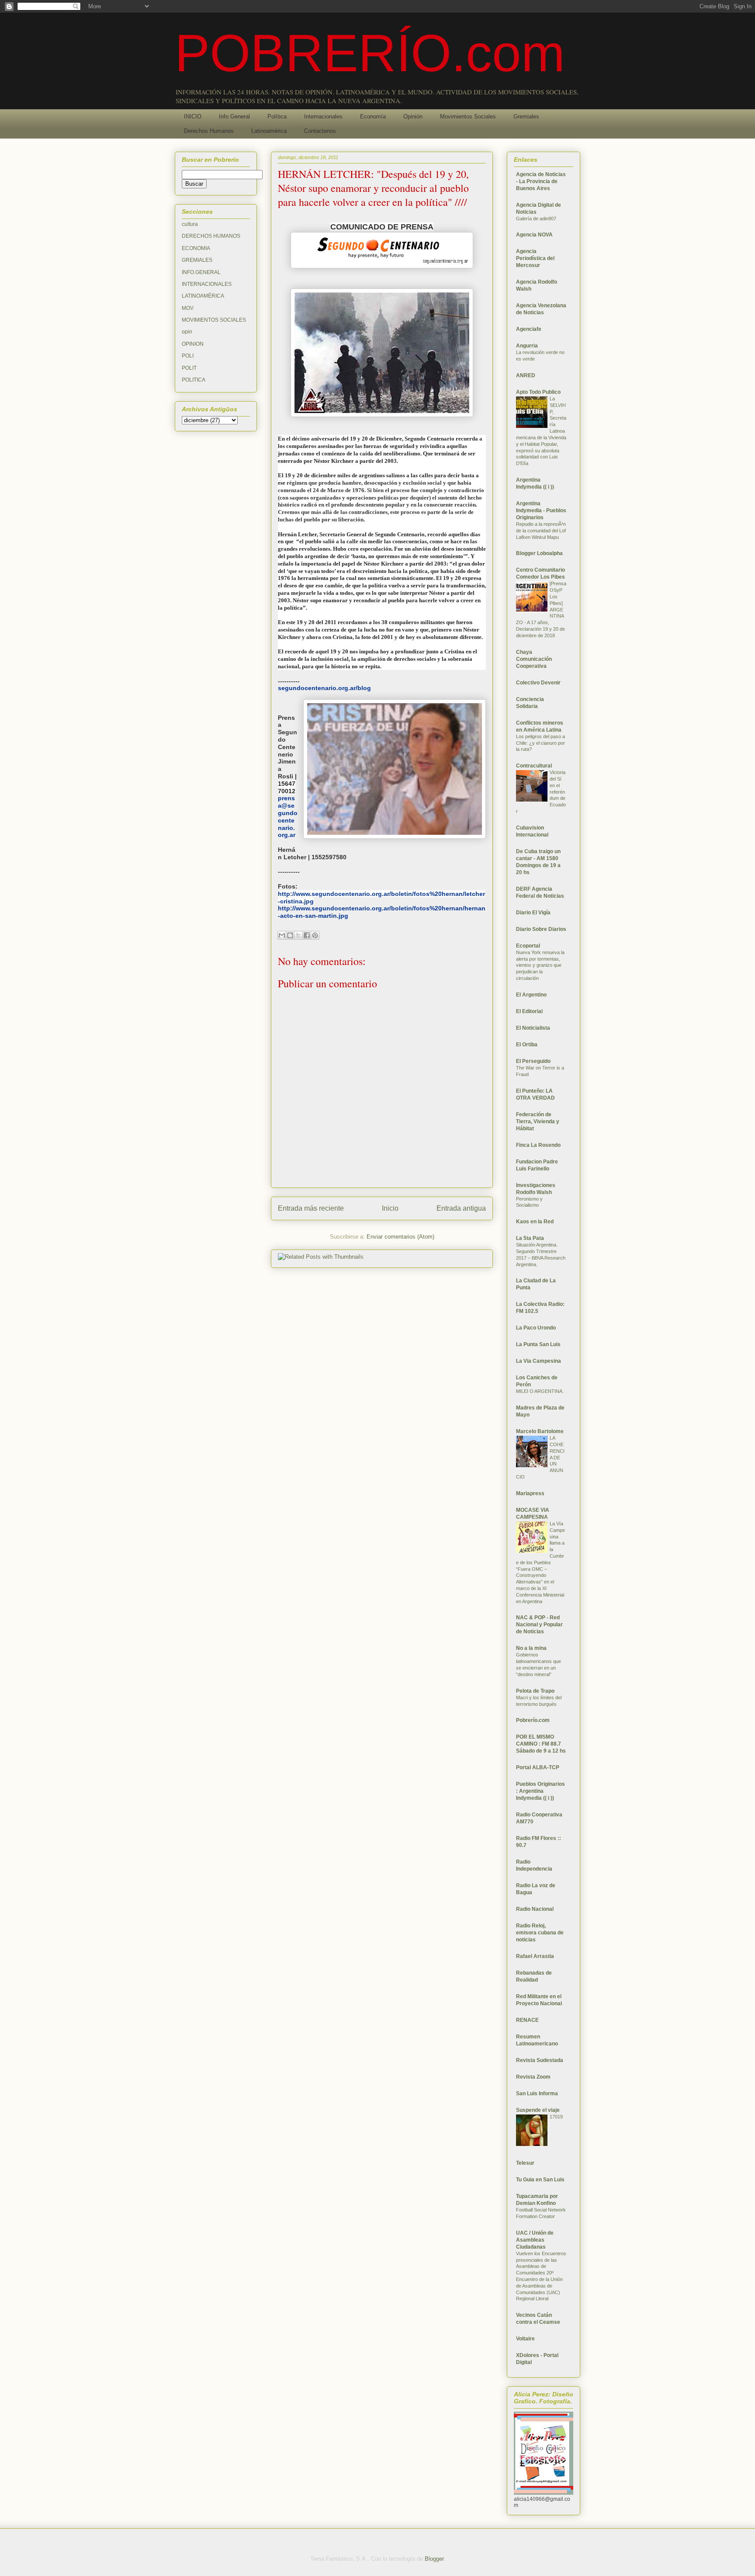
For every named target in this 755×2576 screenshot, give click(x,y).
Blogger (434, 2559)
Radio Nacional (535, 1909)
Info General (234, 116)
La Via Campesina (539, 1361)
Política (277, 116)
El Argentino (531, 995)
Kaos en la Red (535, 1222)
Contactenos (320, 131)
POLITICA (194, 380)
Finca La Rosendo (538, 1145)
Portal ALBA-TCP (538, 1767)
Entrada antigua (461, 1208)
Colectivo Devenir (538, 683)
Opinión (413, 116)
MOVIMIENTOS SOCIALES (214, 320)
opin (187, 332)
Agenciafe (529, 329)
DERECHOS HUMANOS (211, 236)
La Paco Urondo (536, 1328)
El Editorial (529, 1011)
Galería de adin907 (536, 219)
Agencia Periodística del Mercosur (535, 258)
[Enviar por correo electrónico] (282, 935)
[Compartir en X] (298, 935)
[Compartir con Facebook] (307, 935)
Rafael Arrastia (535, 1956)
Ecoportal (528, 946)
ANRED (526, 375)
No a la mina (531, 1648)
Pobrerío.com (533, 1720)
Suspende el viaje (538, 2110)
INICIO (193, 116)
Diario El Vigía (533, 913)
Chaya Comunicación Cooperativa (534, 659)
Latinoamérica (269, 131)
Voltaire (525, 2339)
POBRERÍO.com (370, 53)
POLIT (189, 368)
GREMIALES (197, 260)
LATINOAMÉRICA (203, 296)
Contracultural (534, 766)
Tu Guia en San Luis (540, 2180)
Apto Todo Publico (538, 392)
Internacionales (323, 116)
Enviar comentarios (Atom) (400, 1237)
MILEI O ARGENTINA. (540, 1391)
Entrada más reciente (311, 1208)
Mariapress (530, 1493)
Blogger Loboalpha (539, 553)
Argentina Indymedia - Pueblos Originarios (541, 510)
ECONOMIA (196, 248)
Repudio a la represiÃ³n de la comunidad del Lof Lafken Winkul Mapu (541, 531)
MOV (188, 308)
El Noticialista (533, 1028)
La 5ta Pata (530, 1238)
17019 (556, 2117)
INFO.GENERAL (201, 272)
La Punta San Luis (538, 1344)
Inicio (390, 1208)
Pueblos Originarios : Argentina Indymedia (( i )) (540, 1791)
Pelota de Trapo (535, 1691)
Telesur (525, 2163)
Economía (373, 116)
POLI (188, 356)
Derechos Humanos (209, 131)
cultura (190, 224)
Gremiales (526, 116)
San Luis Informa (537, 2093)
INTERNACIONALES (207, 284)
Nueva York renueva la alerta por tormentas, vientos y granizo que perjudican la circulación (540, 965)
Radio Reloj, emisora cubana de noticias (540, 1933)
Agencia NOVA (534, 235)
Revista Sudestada (540, 2060)
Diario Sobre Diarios (541, 929)
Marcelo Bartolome (540, 1431)
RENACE (527, 2020)
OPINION (193, 344)
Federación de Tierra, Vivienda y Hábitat (538, 1121)
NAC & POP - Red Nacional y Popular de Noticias (539, 1625)
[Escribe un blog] (290, 935)
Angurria (527, 346)
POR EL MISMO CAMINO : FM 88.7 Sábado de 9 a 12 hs (541, 1744)
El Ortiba (527, 1045)
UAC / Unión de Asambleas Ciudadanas (535, 2240)
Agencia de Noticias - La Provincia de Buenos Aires (541, 181)
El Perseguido (533, 1061)
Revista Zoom (533, 2077)
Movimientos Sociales (468, 116)
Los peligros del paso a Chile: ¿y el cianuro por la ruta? (540, 743)
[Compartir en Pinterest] (315, 935)
